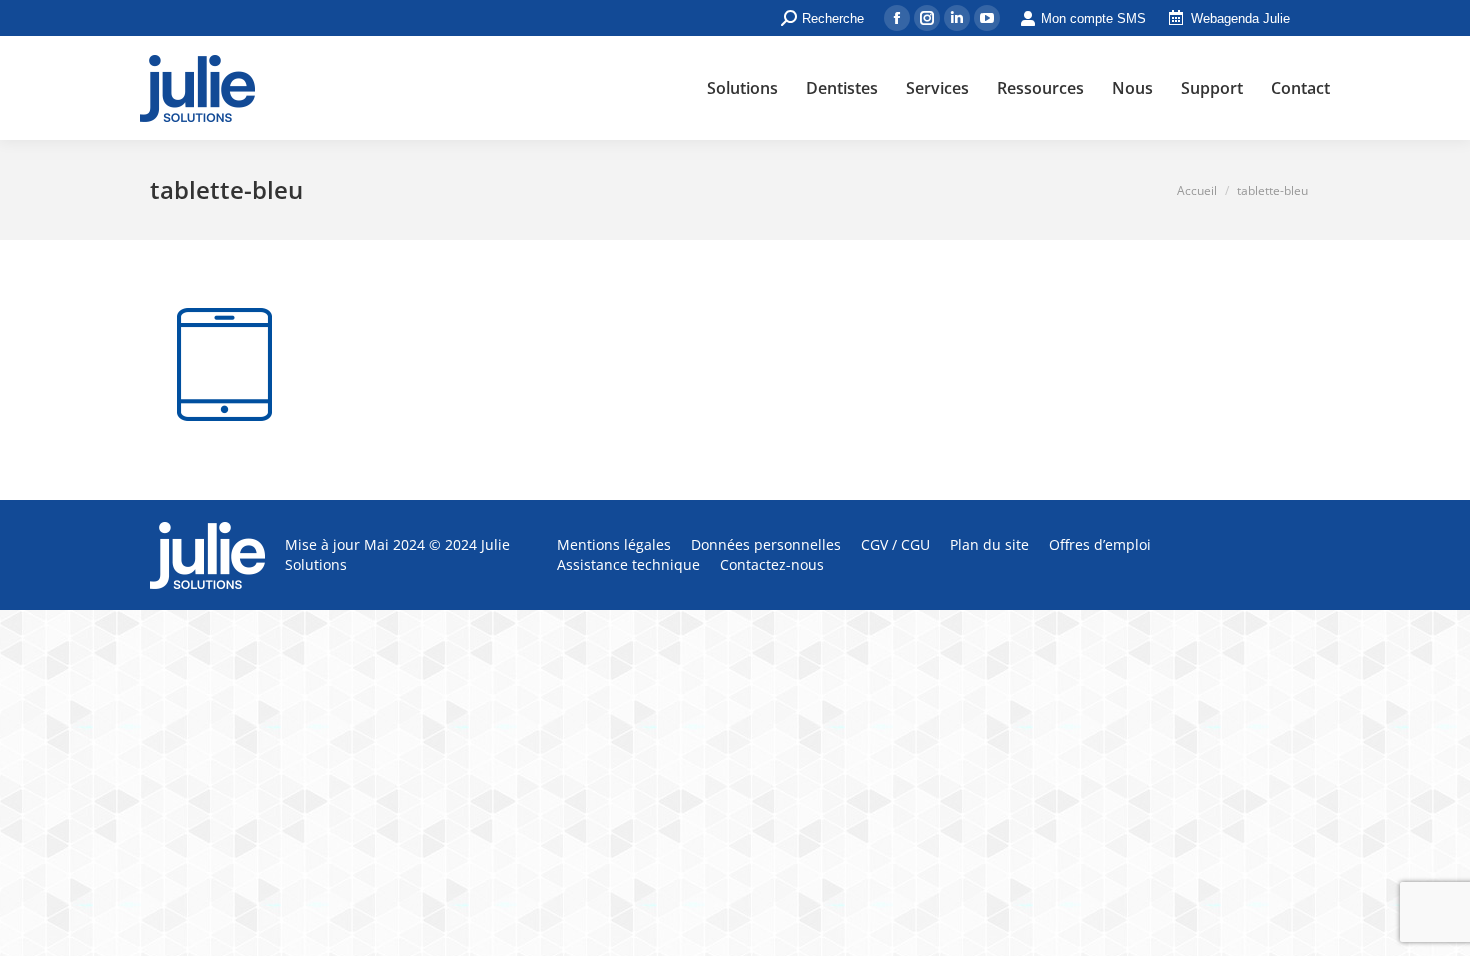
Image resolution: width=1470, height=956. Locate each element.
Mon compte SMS (1093, 18)
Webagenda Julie (1240, 18)
